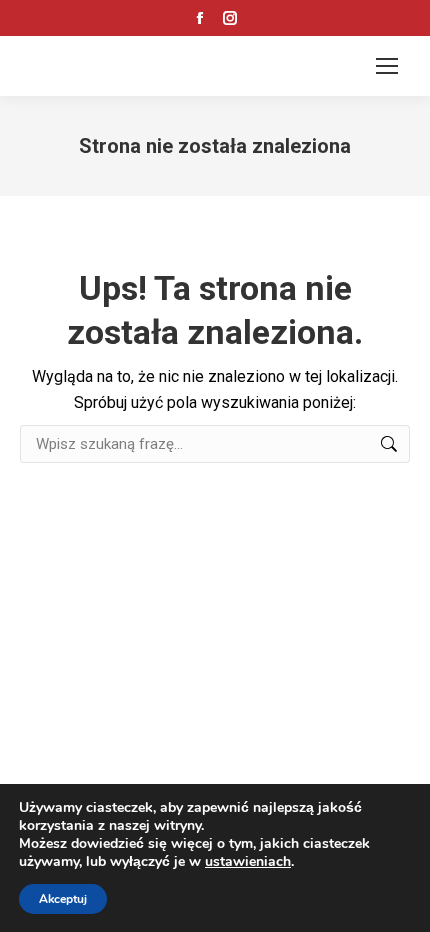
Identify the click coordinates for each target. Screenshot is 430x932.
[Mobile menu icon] (387, 66)
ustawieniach (248, 862)
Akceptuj (63, 899)
